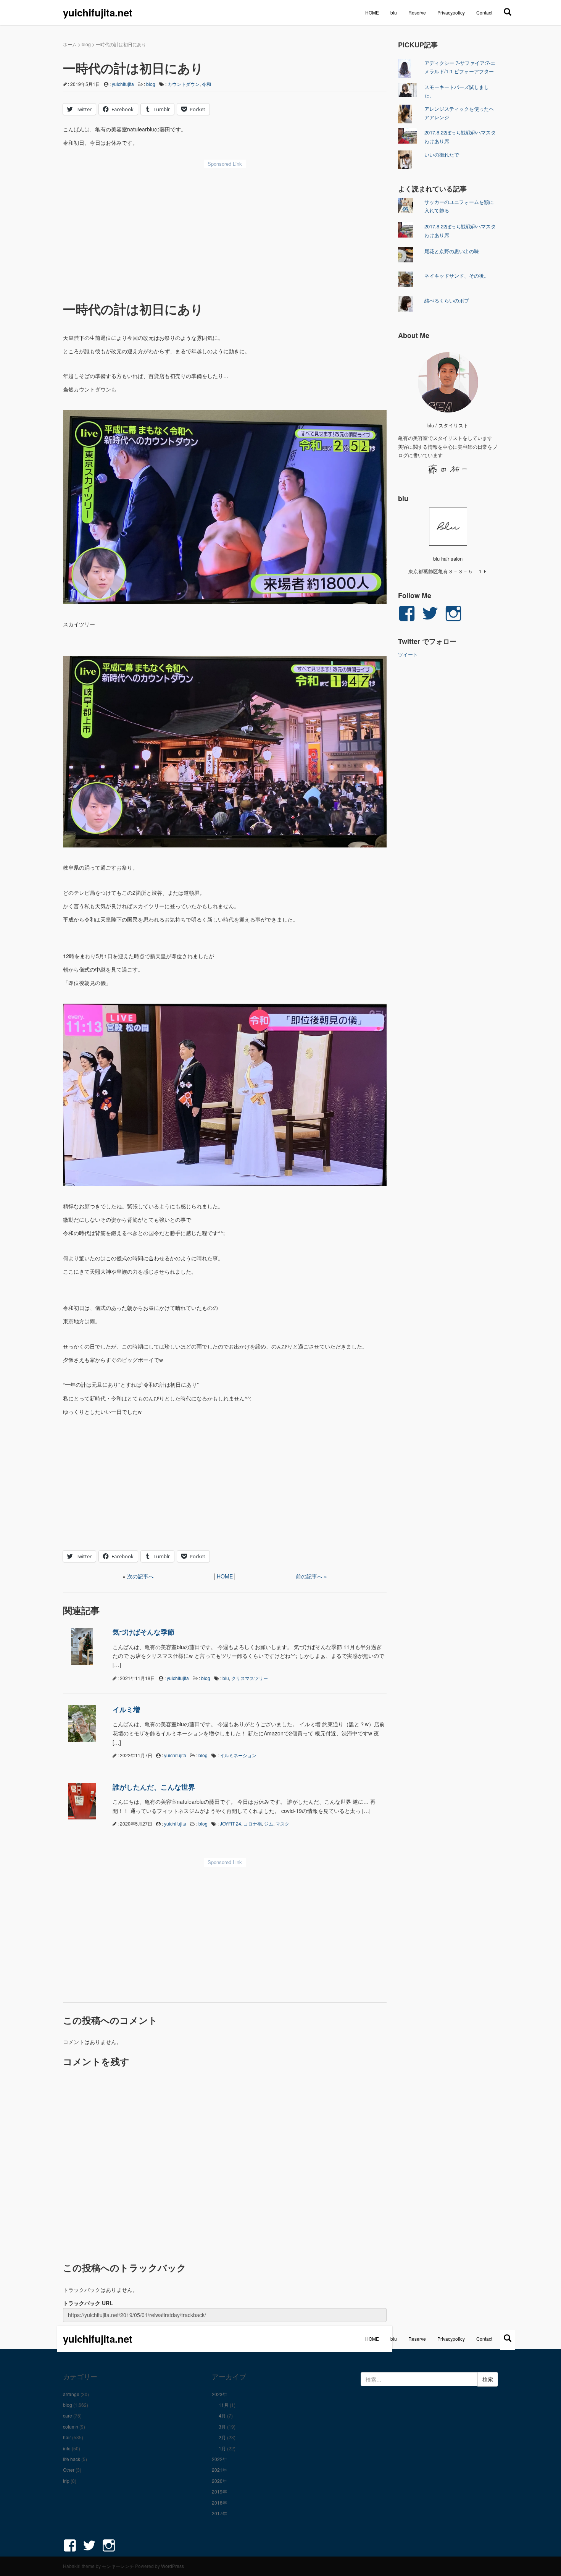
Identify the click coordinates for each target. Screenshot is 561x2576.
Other (69, 2470)
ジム (269, 1823)
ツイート (408, 654)
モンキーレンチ (118, 2566)
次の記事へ (140, 1576)
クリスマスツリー (250, 1678)
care (68, 2415)
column (71, 2426)
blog (86, 44)
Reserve (417, 12)
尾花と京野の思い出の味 (452, 251)
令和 (206, 84)
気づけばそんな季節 (143, 1632)
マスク (282, 1823)
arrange (71, 2394)
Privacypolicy (451, 12)
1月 (222, 2448)
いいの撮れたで (442, 154)
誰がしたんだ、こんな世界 (154, 1787)
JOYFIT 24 (231, 1823)
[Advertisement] (225, 229)
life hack (72, 2459)
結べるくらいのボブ (447, 300)
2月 (222, 2437)
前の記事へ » (311, 1576)
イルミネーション (238, 1755)
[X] (508, 11)
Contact (484, 12)
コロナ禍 (253, 1823)
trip (66, 2481)
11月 (224, 2405)
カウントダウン (184, 84)
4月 (222, 2415)
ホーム (70, 44)
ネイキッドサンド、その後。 (457, 276)
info (67, 2448)
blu (394, 12)
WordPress (172, 2566)
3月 (222, 2426)
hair (67, 2437)
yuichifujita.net (98, 12)
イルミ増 (126, 1709)
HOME (372, 12)
